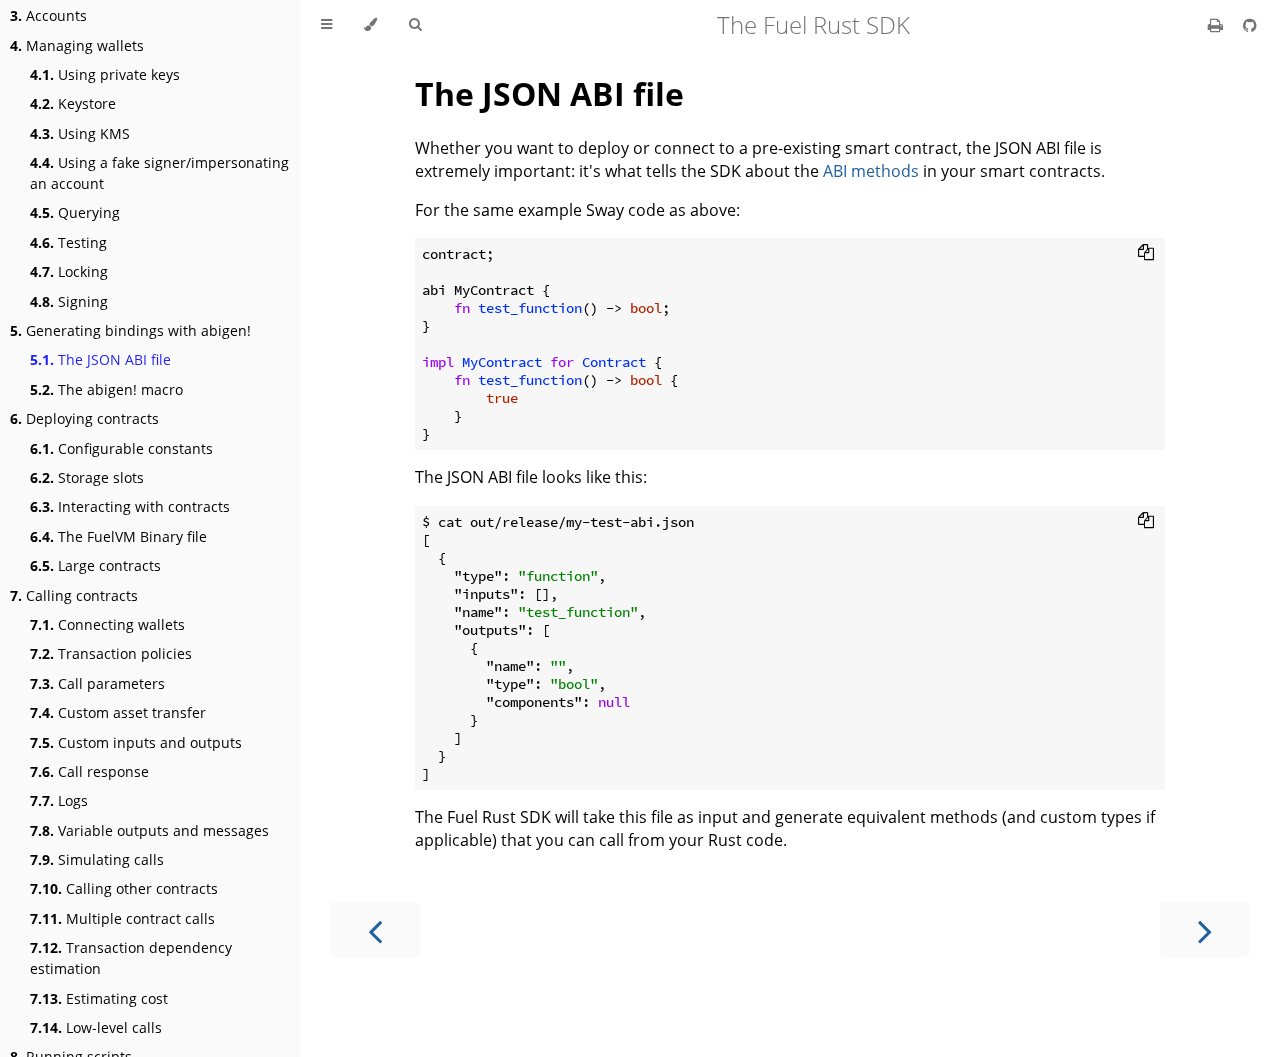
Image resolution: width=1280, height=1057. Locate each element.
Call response (89, 771)
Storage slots (87, 477)
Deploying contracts (84, 418)
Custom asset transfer (118, 712)
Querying (75, 212)
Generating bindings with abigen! (130, 330)
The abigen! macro (106, 389)
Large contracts (95, 565)
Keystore (73, 103)
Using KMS (80, 133)
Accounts (48, 15)
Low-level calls (96, 1027)
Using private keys (105, 74)
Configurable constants (121, 448)
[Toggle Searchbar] (415, 25)
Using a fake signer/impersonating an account (159, 173)
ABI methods (871, 171)
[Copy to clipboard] (1146, 252)
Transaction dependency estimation (131, 958)
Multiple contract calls (122, 918)
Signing (69, 301)
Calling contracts (74, 595)
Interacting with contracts (130, 506)
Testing (68, 242)
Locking (69, 271)
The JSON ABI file (100, 359)
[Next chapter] (1205, 929)
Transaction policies (111, 653)
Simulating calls (97, 859)
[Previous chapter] (375, 929)
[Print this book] (1217, 25)
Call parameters (97, 683)
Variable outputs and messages (149, 830)
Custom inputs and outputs (136, 742)
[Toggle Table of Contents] (326, 25)
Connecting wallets (107, 624)
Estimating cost (99, 998)
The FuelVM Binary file (118, 536)
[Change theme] (370, 25)
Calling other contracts (124, 888)
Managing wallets (77, 45)
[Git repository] (1250, 25)
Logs (59, 800)
